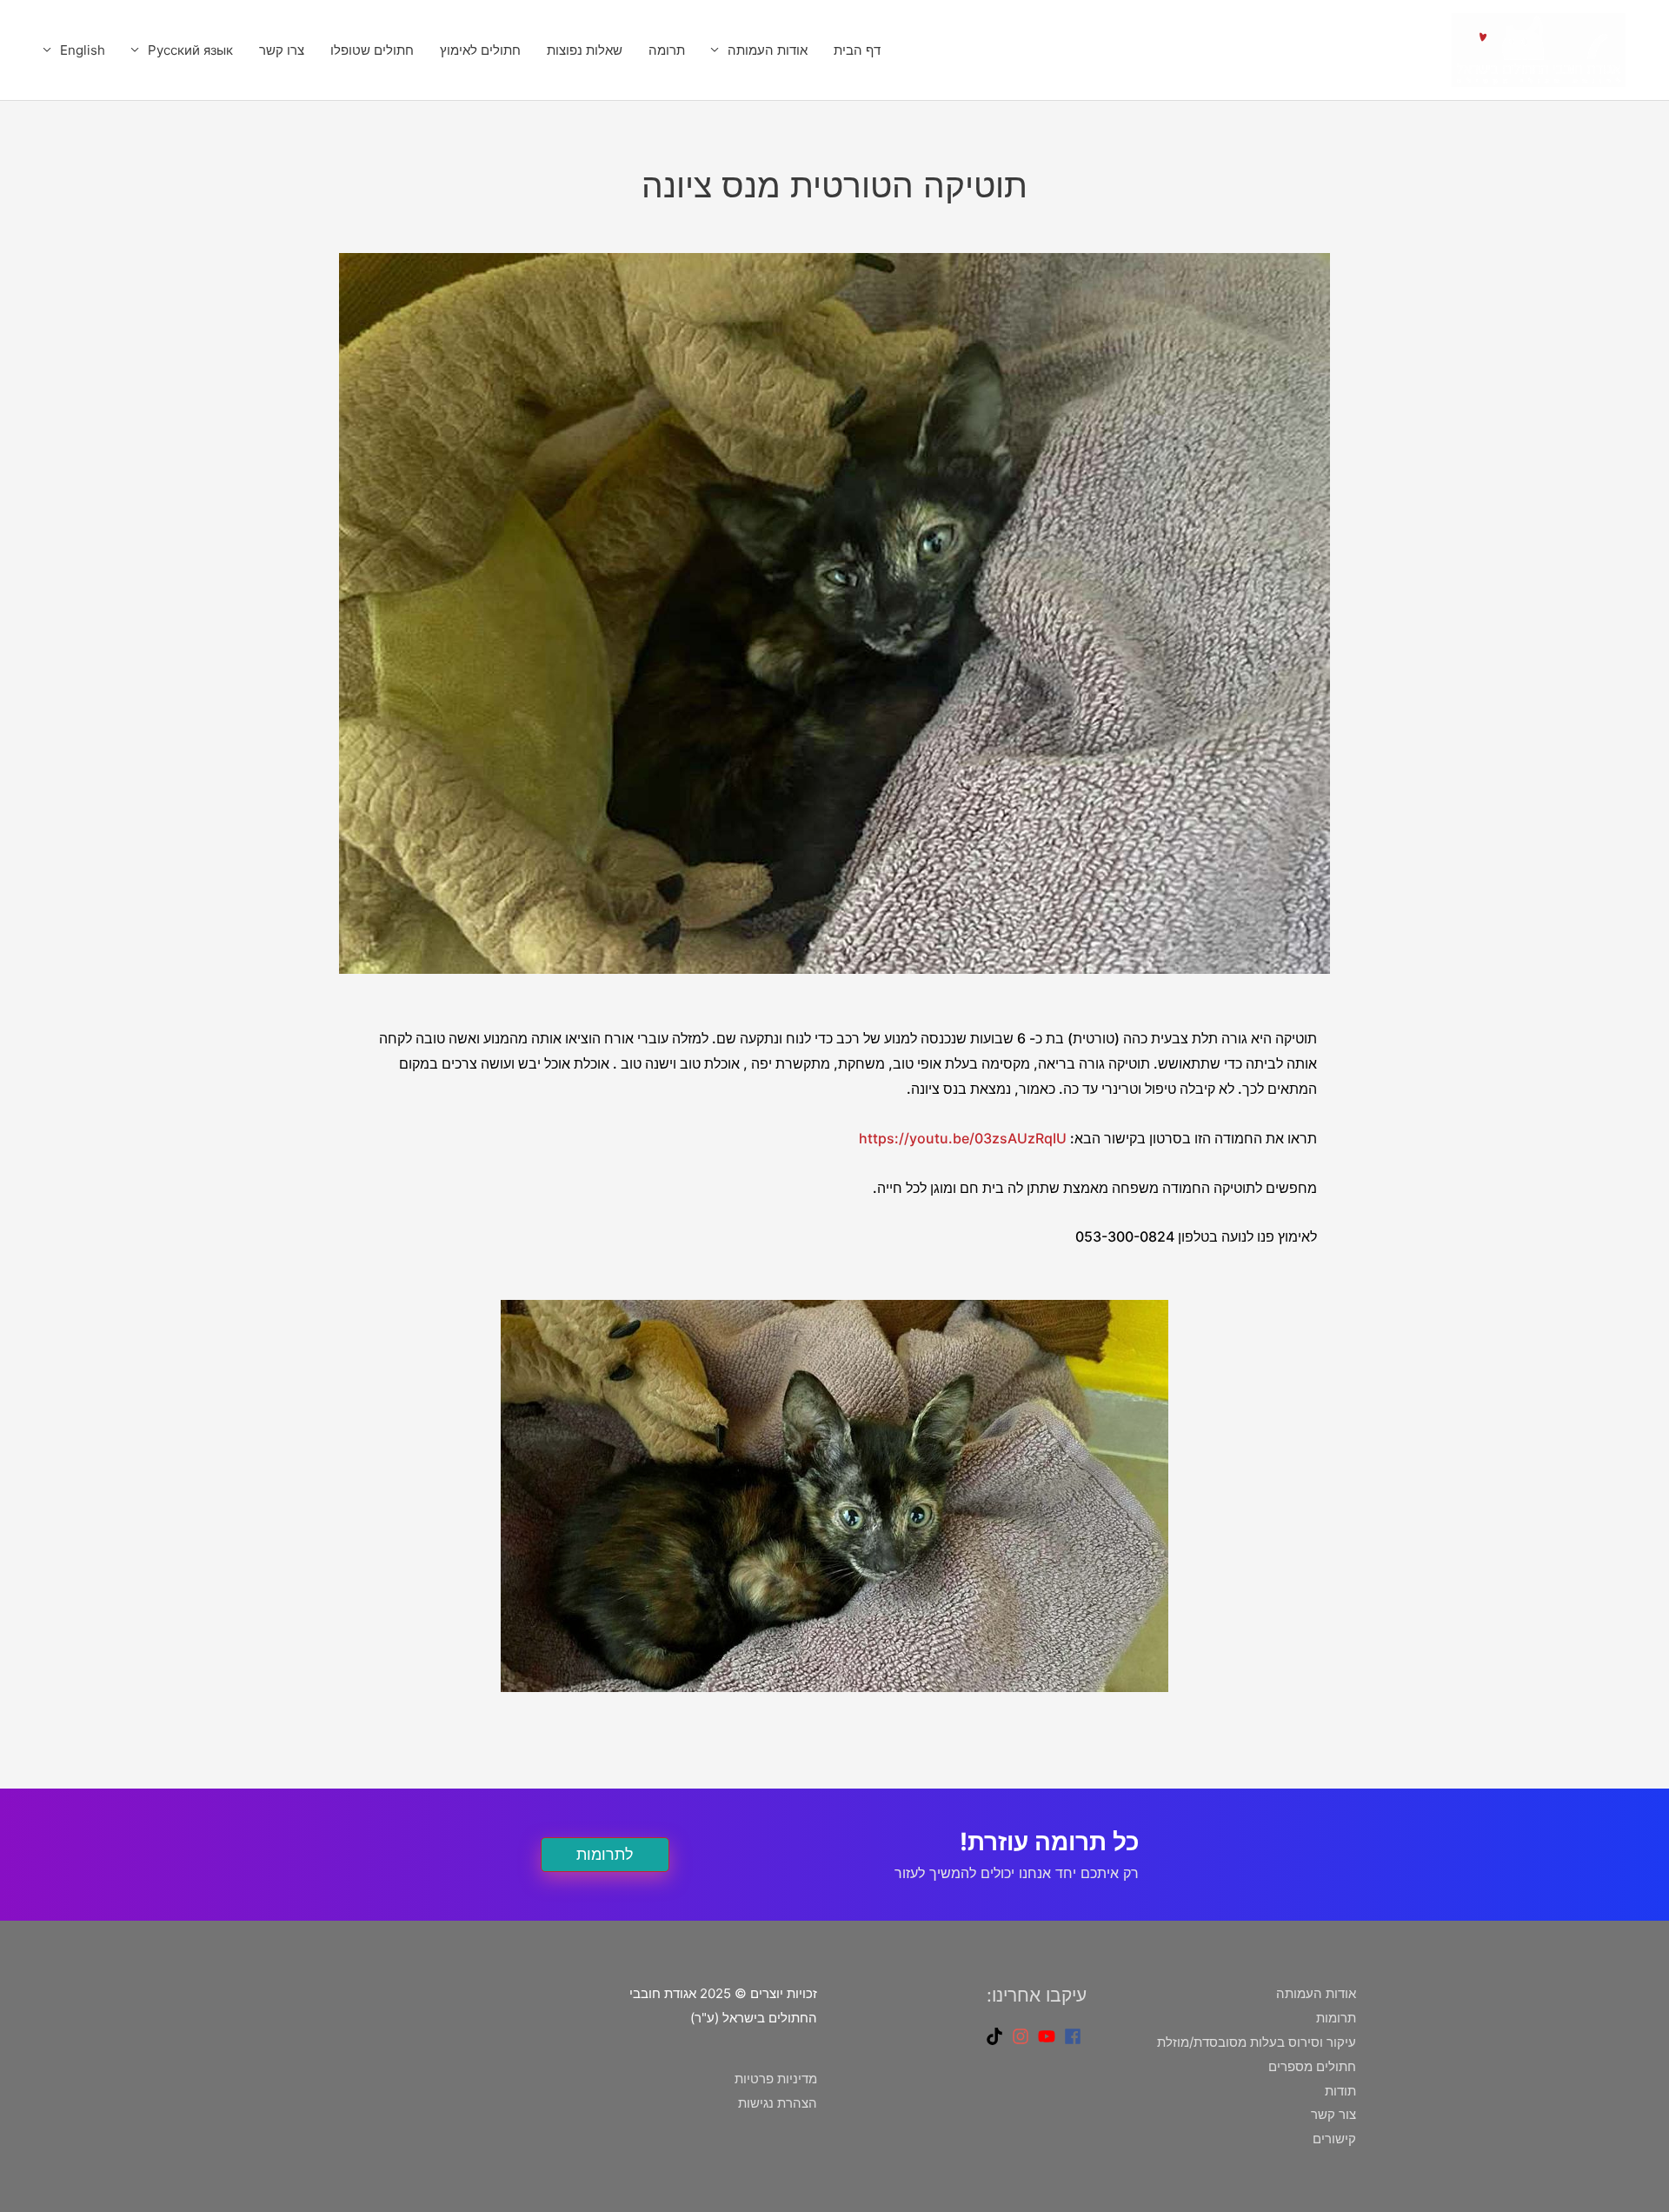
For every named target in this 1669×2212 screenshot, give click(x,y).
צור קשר (1333, 2114)
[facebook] (1075, 2036)
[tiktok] (997, 2036)
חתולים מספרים (1312, 2066)
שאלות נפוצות (585, 50)
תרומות (1336, 2018)
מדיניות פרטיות (776, 2079)
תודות (1340, 2091)
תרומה (667, 50)
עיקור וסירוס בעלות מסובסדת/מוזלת (1257, 2042)
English (83, 50)
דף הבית (857, 50)
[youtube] (1049, 2036)
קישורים (1334, 2139)
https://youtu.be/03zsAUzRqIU (963, 1138)
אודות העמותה (768, 50)
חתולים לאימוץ (480, 50)
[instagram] (1023, 2036)
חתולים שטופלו (372, 50)
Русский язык (190, 50)
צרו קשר (282, 50)
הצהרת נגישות (778, 2103)
